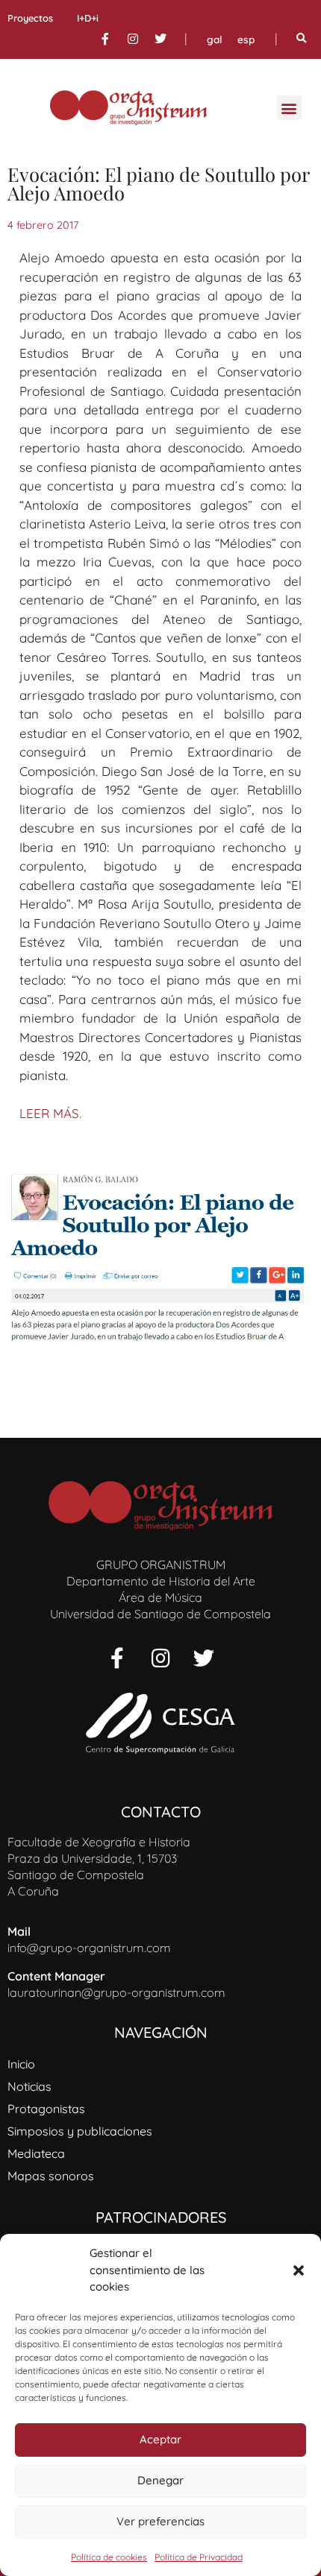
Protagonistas (46, 2109)
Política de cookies (109, 2557)
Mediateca (36, 2153)
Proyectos (30, 18)
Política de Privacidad (199, 2557)
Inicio (21, 2064)
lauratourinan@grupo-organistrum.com (116, 1992)
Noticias (29, 2086)
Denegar (160, 2480)
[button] (299, 2270)
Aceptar (160, 2439)
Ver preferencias (160, 2521)
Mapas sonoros (51, 2176)
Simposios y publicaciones (80, 2131)
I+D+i (88, 18)
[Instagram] (133, 39)
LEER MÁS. (50, 1113)
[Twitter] (160, 39)
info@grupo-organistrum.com (89, 1948)
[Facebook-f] (105, 39)
